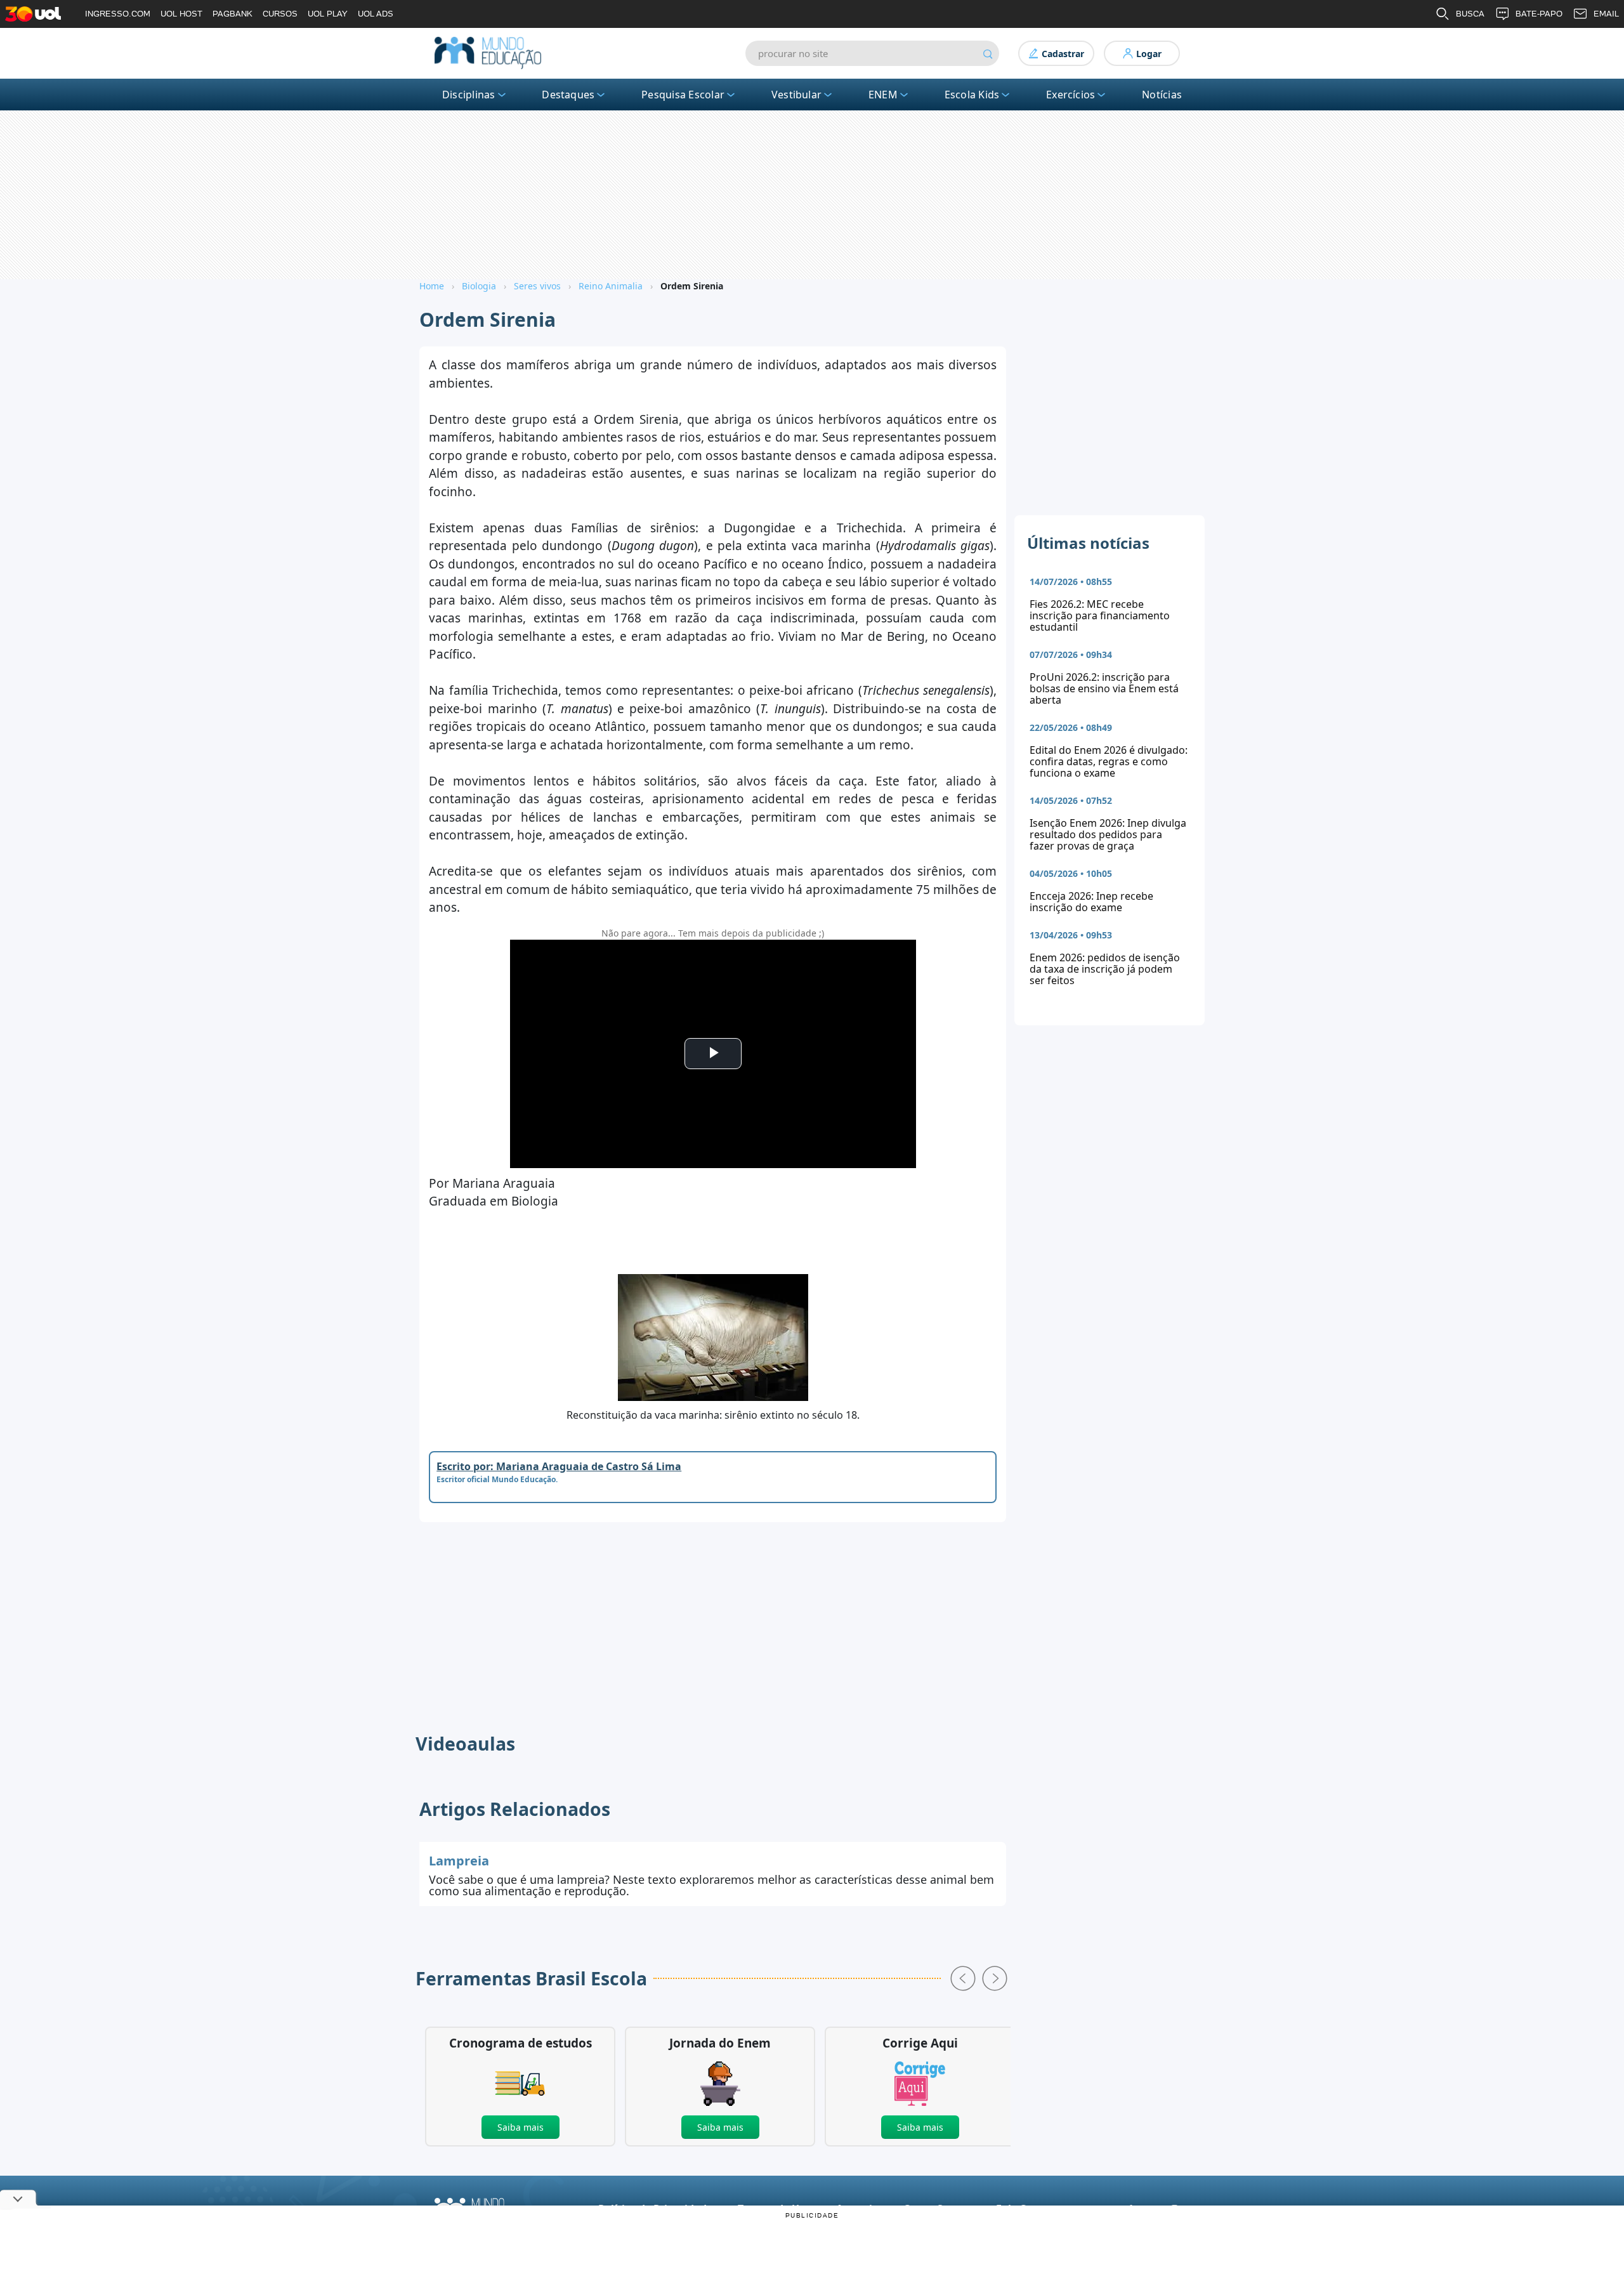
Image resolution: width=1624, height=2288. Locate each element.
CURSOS (280, 14)
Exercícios (1071, 95)
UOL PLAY (328, 14)
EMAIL (1606, 14)
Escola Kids (972, 95)
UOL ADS (376, 14)
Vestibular (796, 95)
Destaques (568, 95)
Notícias (1162, 95)
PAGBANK (232, 14)
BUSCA (1470, 14)
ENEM (883, 95)
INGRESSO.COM (118, 14)
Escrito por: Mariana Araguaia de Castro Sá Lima (559, 1466)
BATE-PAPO (1539, 14)
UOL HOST (181, 14)
